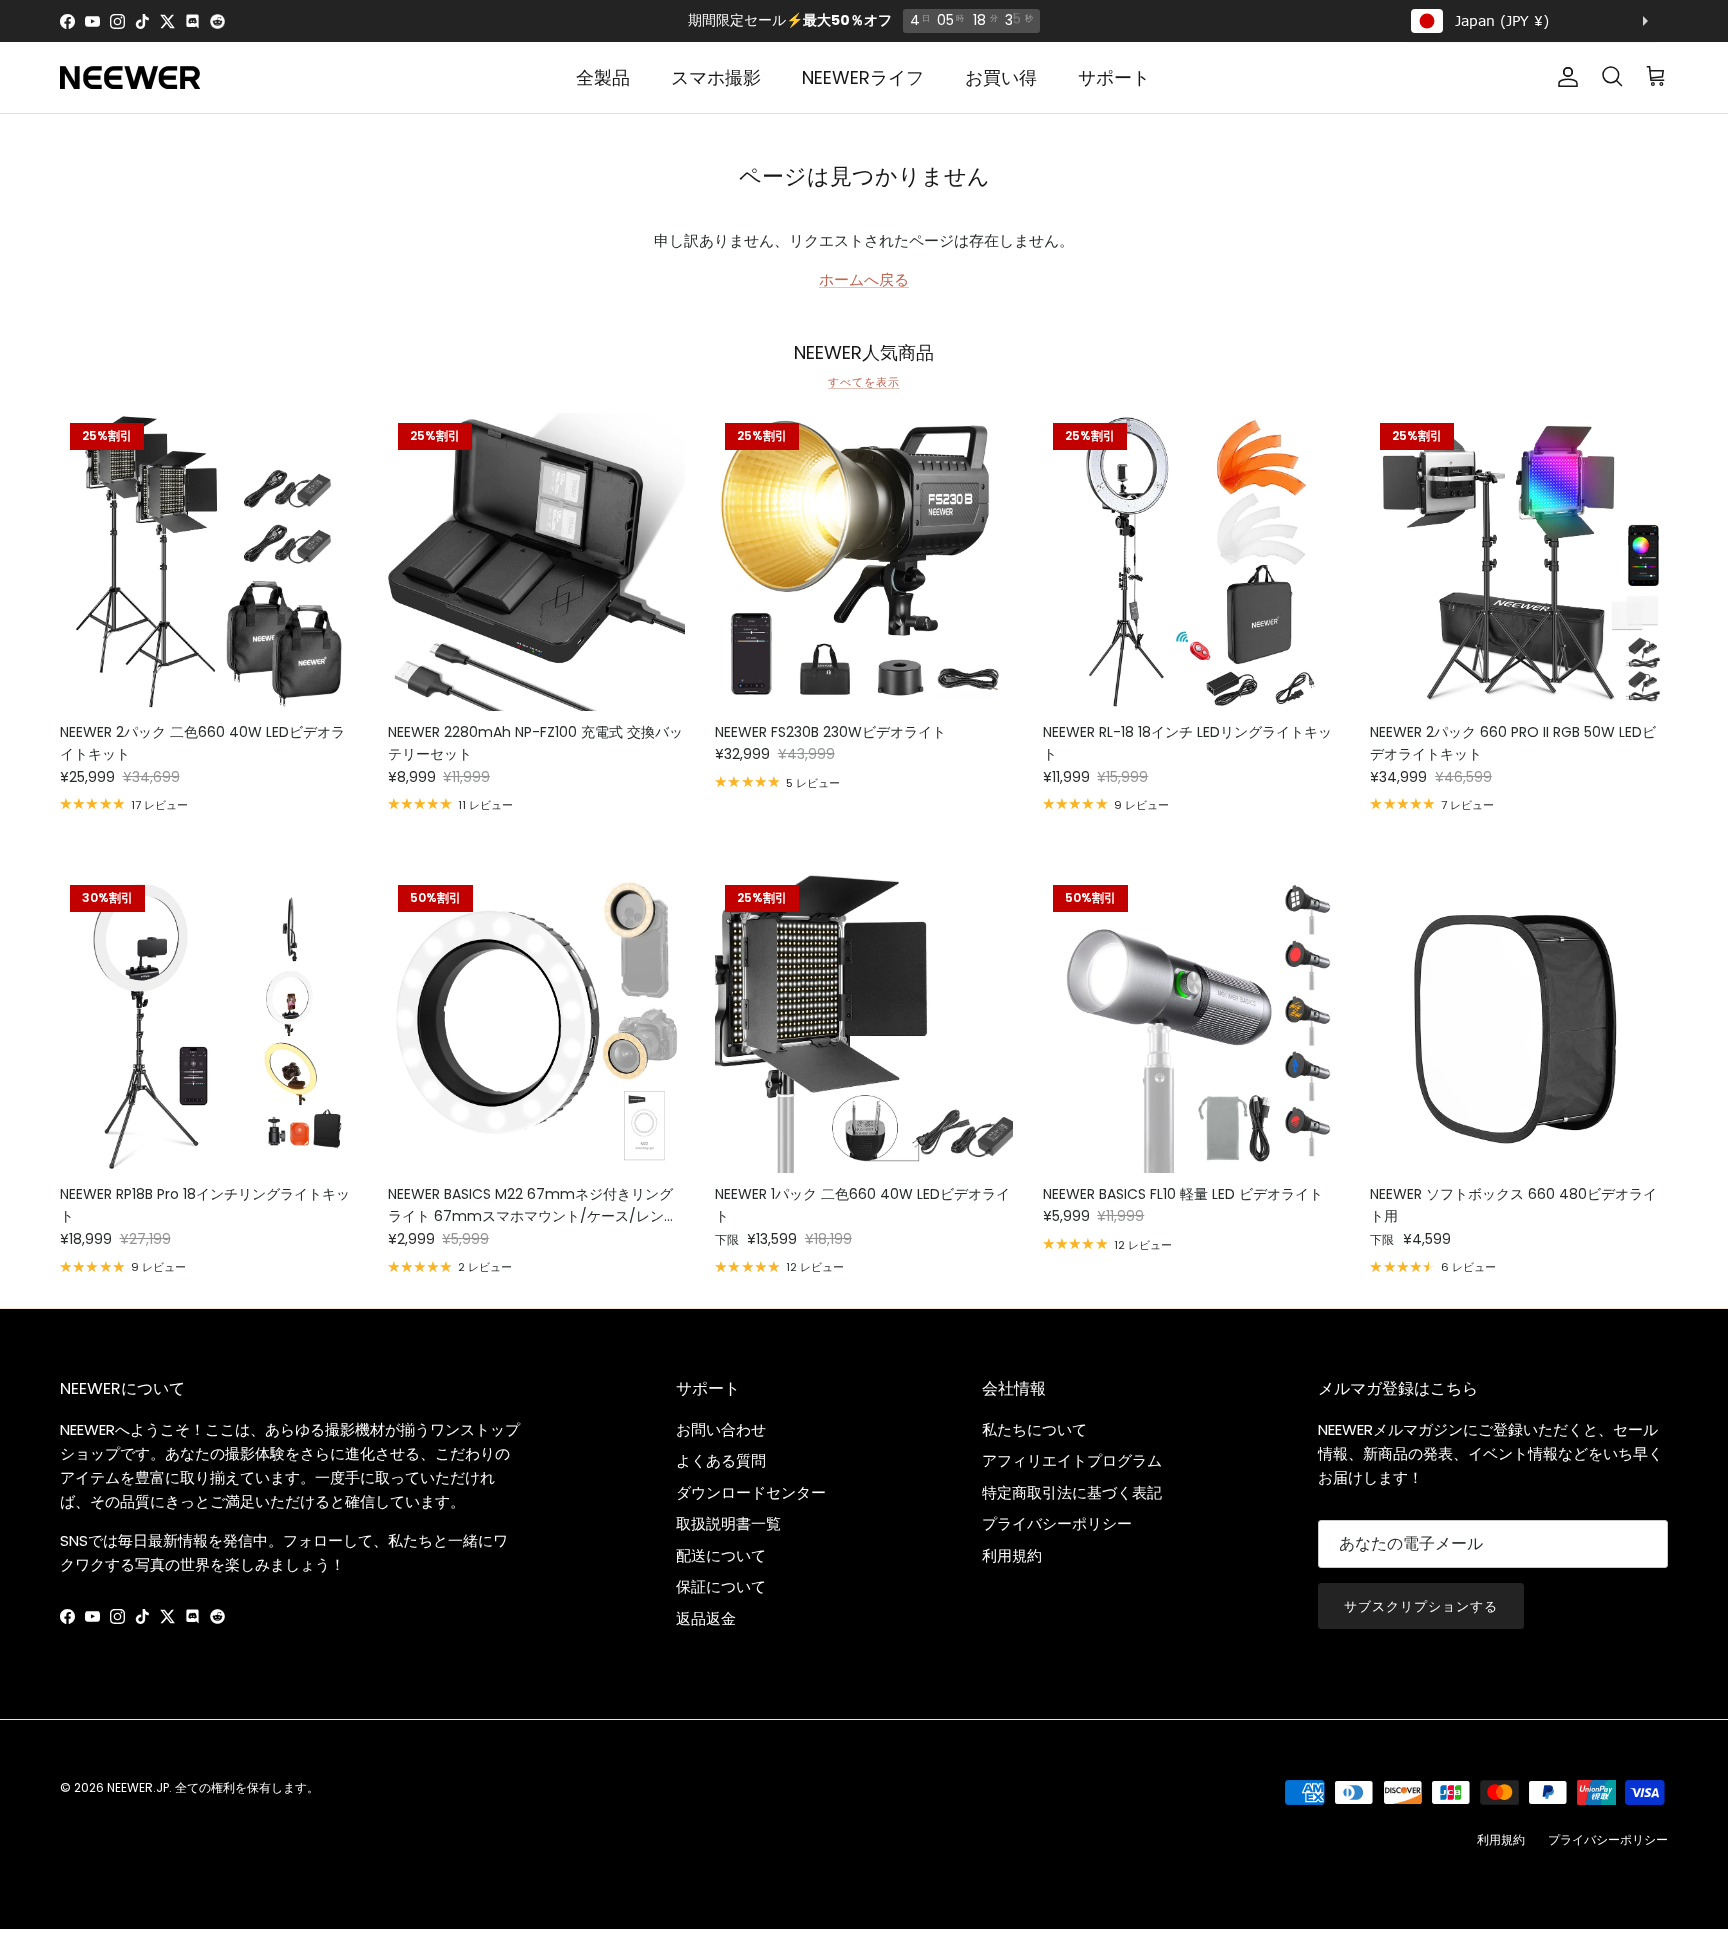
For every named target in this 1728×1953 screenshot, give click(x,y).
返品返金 (706, 1618)
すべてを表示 (863, 382)
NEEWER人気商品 (864, 353)
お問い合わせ (721, 1429)
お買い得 (1001, 77)
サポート (1114, 77)
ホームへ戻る (864, 279)
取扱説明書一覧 (728, 1523)
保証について (721, 1586)
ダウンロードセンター (751, 1492)
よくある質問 (721, 1460)
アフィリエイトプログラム (1072, 1460)
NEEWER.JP (138, 1787)
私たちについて (1034, 1429)
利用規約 (1012, 1555)
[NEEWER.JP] (130, 77)
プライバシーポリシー (1057, 1523)
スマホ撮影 (716, 77)
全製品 (603, 77)
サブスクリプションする (1421, 1606)
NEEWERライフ (863, 77)
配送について (721, 1555)
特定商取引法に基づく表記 (1072, 1492)
